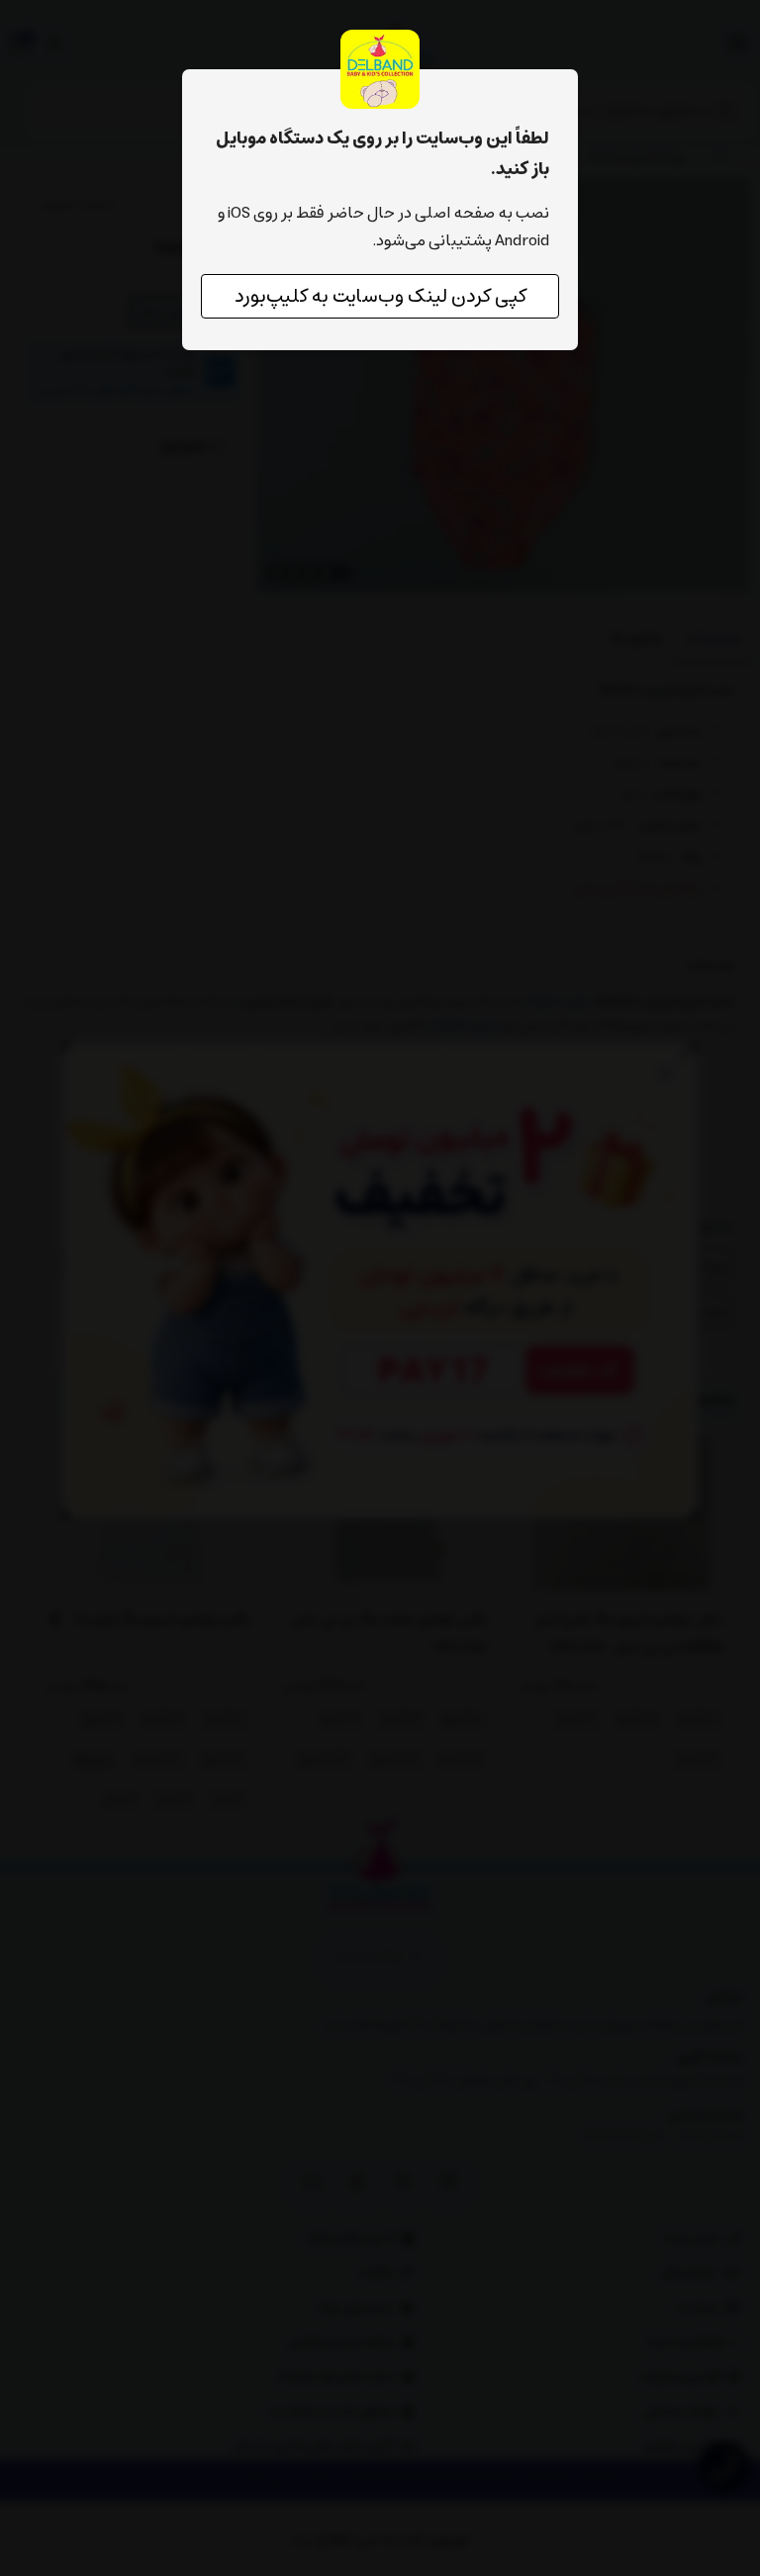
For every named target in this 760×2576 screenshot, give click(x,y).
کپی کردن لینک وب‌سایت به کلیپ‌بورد (380, 296)
